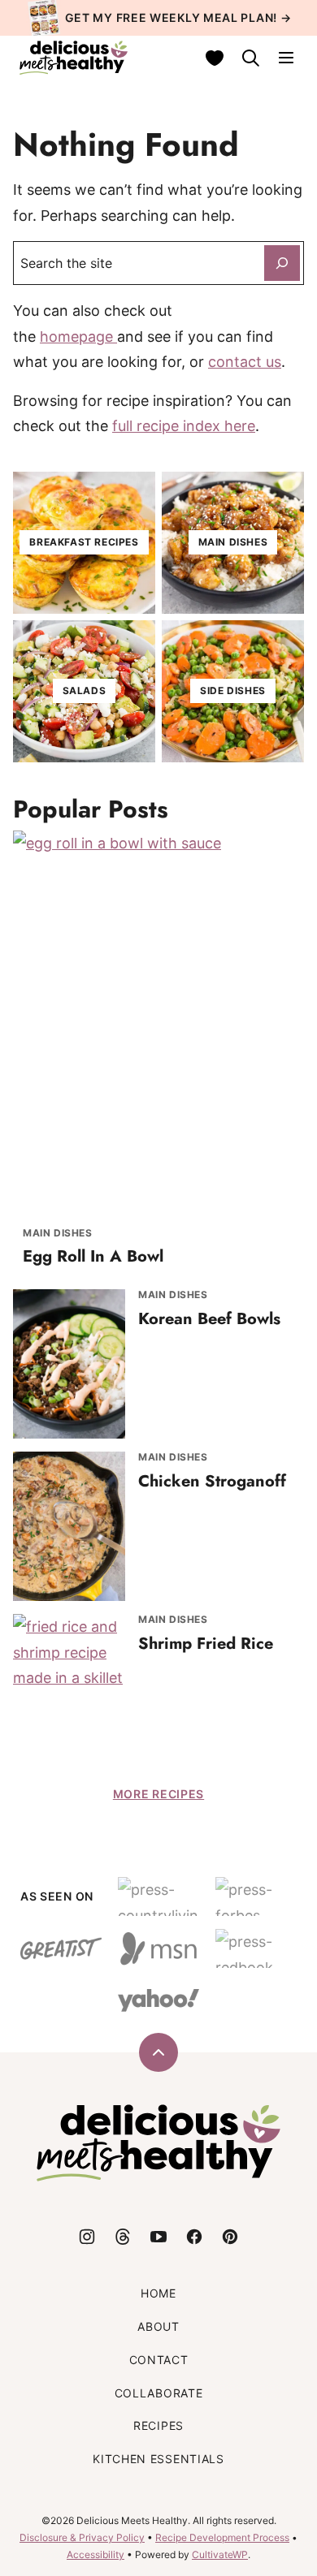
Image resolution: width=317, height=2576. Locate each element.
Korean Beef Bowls (209, 1319)
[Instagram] (87, 2237)
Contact (159, 2360)
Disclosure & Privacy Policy (82, 2537)
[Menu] (286, 58)
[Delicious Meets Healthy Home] (74, 58)
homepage (78, 337)
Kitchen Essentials (158, 2459)
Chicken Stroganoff (212, 1481)
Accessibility (96, 2554)
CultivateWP (220, 2554)
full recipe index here (184, 426)
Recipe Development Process (222, 2537)
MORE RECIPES (158, 1794)
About (158, 2326)
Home (158, 2293)
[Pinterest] (230, 2237)
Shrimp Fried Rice (206, 1644)
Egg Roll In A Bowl (93, 1256)
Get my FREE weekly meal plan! (171, 17)
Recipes (158, 2425)
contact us (245, 362)
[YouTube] (158, 2237)
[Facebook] (194, 2237)
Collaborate (159, 2393)
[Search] (250, 58)
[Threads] (123, 2237)
